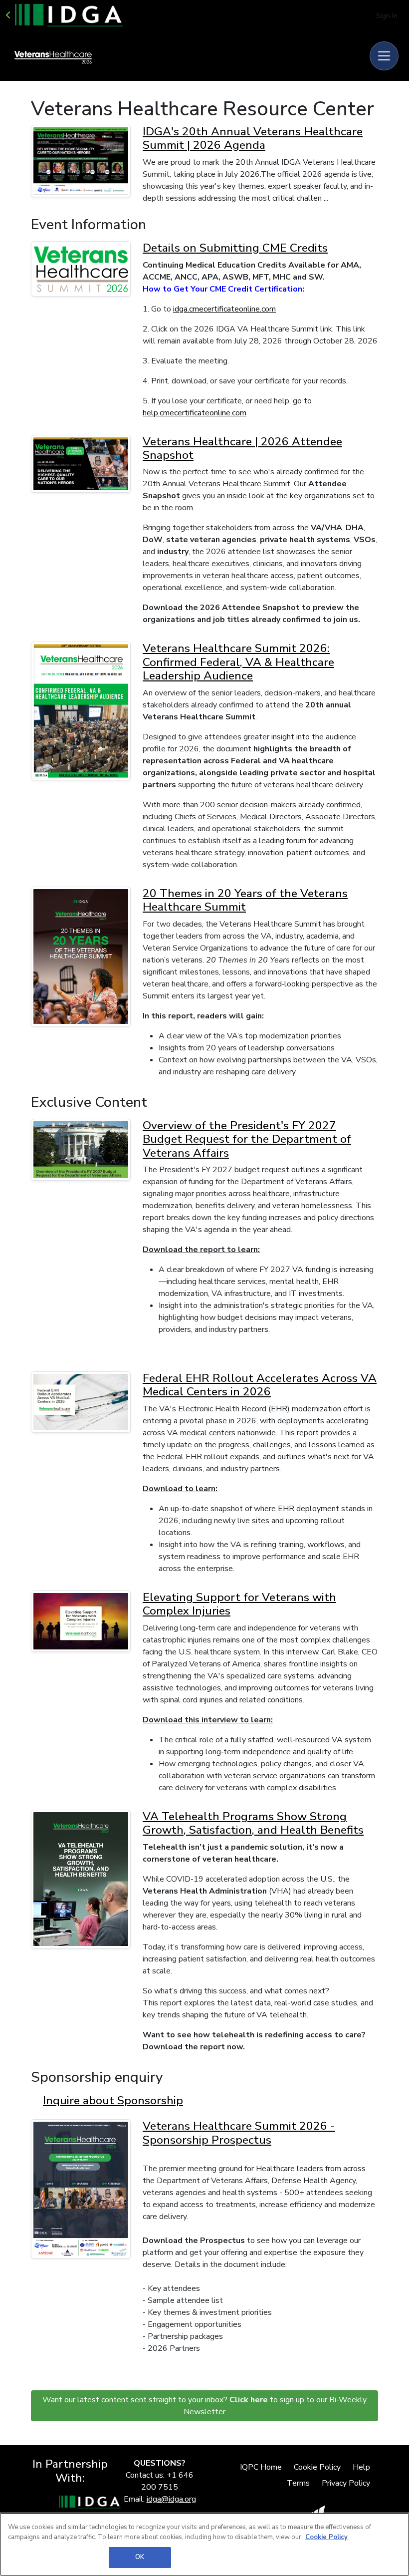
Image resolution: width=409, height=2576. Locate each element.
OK (140, 2557)
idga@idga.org (171, 2499)
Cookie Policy (317, 2467)
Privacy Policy (346, 2483)
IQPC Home (261, 2467)
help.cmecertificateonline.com (195, 413)
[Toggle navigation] (384, 56)
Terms (298, 2483)
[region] (204, 2544)
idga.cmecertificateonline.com (224, 309)
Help (361, 2467)
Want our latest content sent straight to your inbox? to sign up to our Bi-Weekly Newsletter (204, 2406)
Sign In (387, 16)
